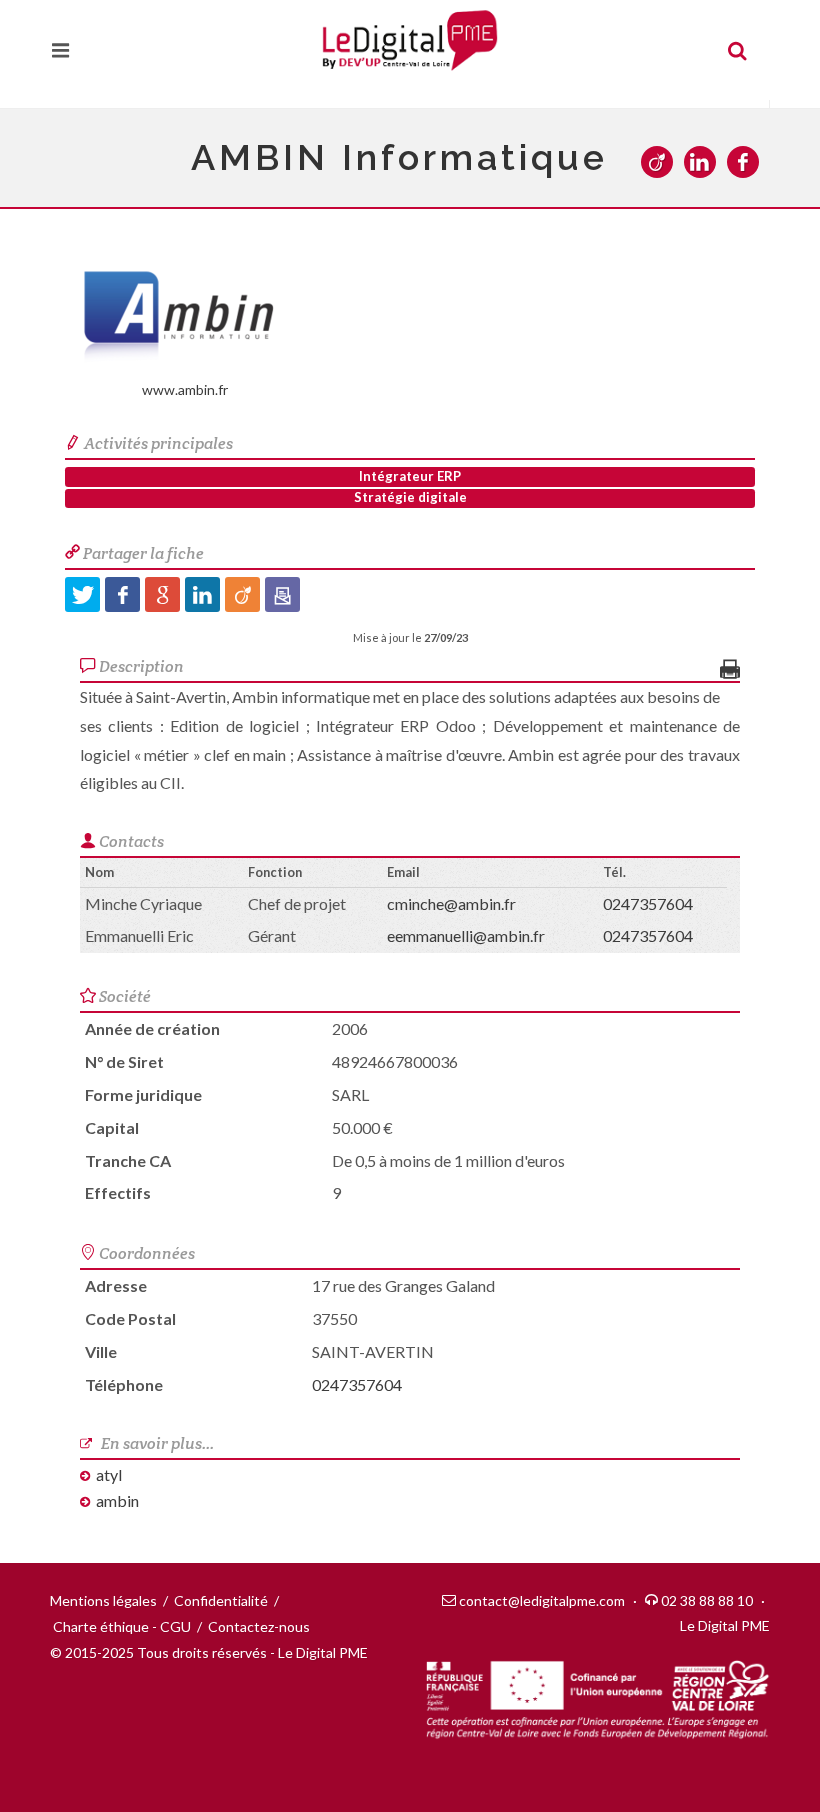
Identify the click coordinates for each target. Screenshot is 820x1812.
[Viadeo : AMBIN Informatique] (662, 163)
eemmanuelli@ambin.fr (466, 935)
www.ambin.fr (185, 389)
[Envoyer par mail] (282, 594)
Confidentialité (221, 1600)
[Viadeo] (242, 594)
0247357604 (648, 903)
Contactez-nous (259, 1626)
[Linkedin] (202, 594)
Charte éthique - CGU (122, 1626)
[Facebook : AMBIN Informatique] (748, 163)
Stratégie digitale (410, 497)
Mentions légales (103, 1600)
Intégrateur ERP (410, 476)
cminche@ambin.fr (451, 903)
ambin (117, 1500)
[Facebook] (122, 594)
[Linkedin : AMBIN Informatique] (705, 163)
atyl (109, 1474)
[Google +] (162, 594)
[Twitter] (82, 594)
